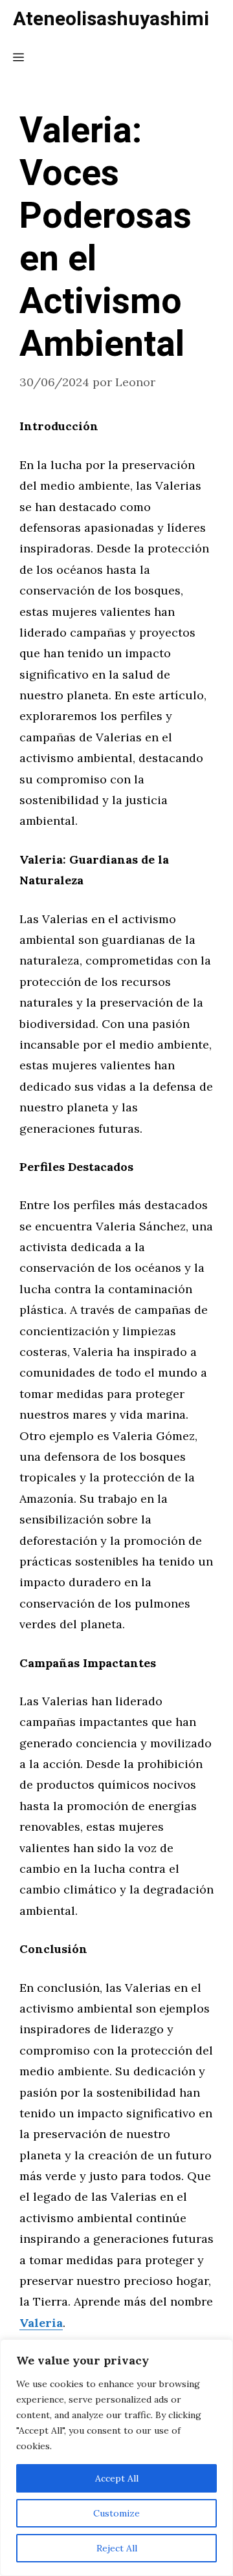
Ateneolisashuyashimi (111, 19)
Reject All (117, 2548)
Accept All (117, 2478)
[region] (116, 2458)
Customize (116, 2513)
